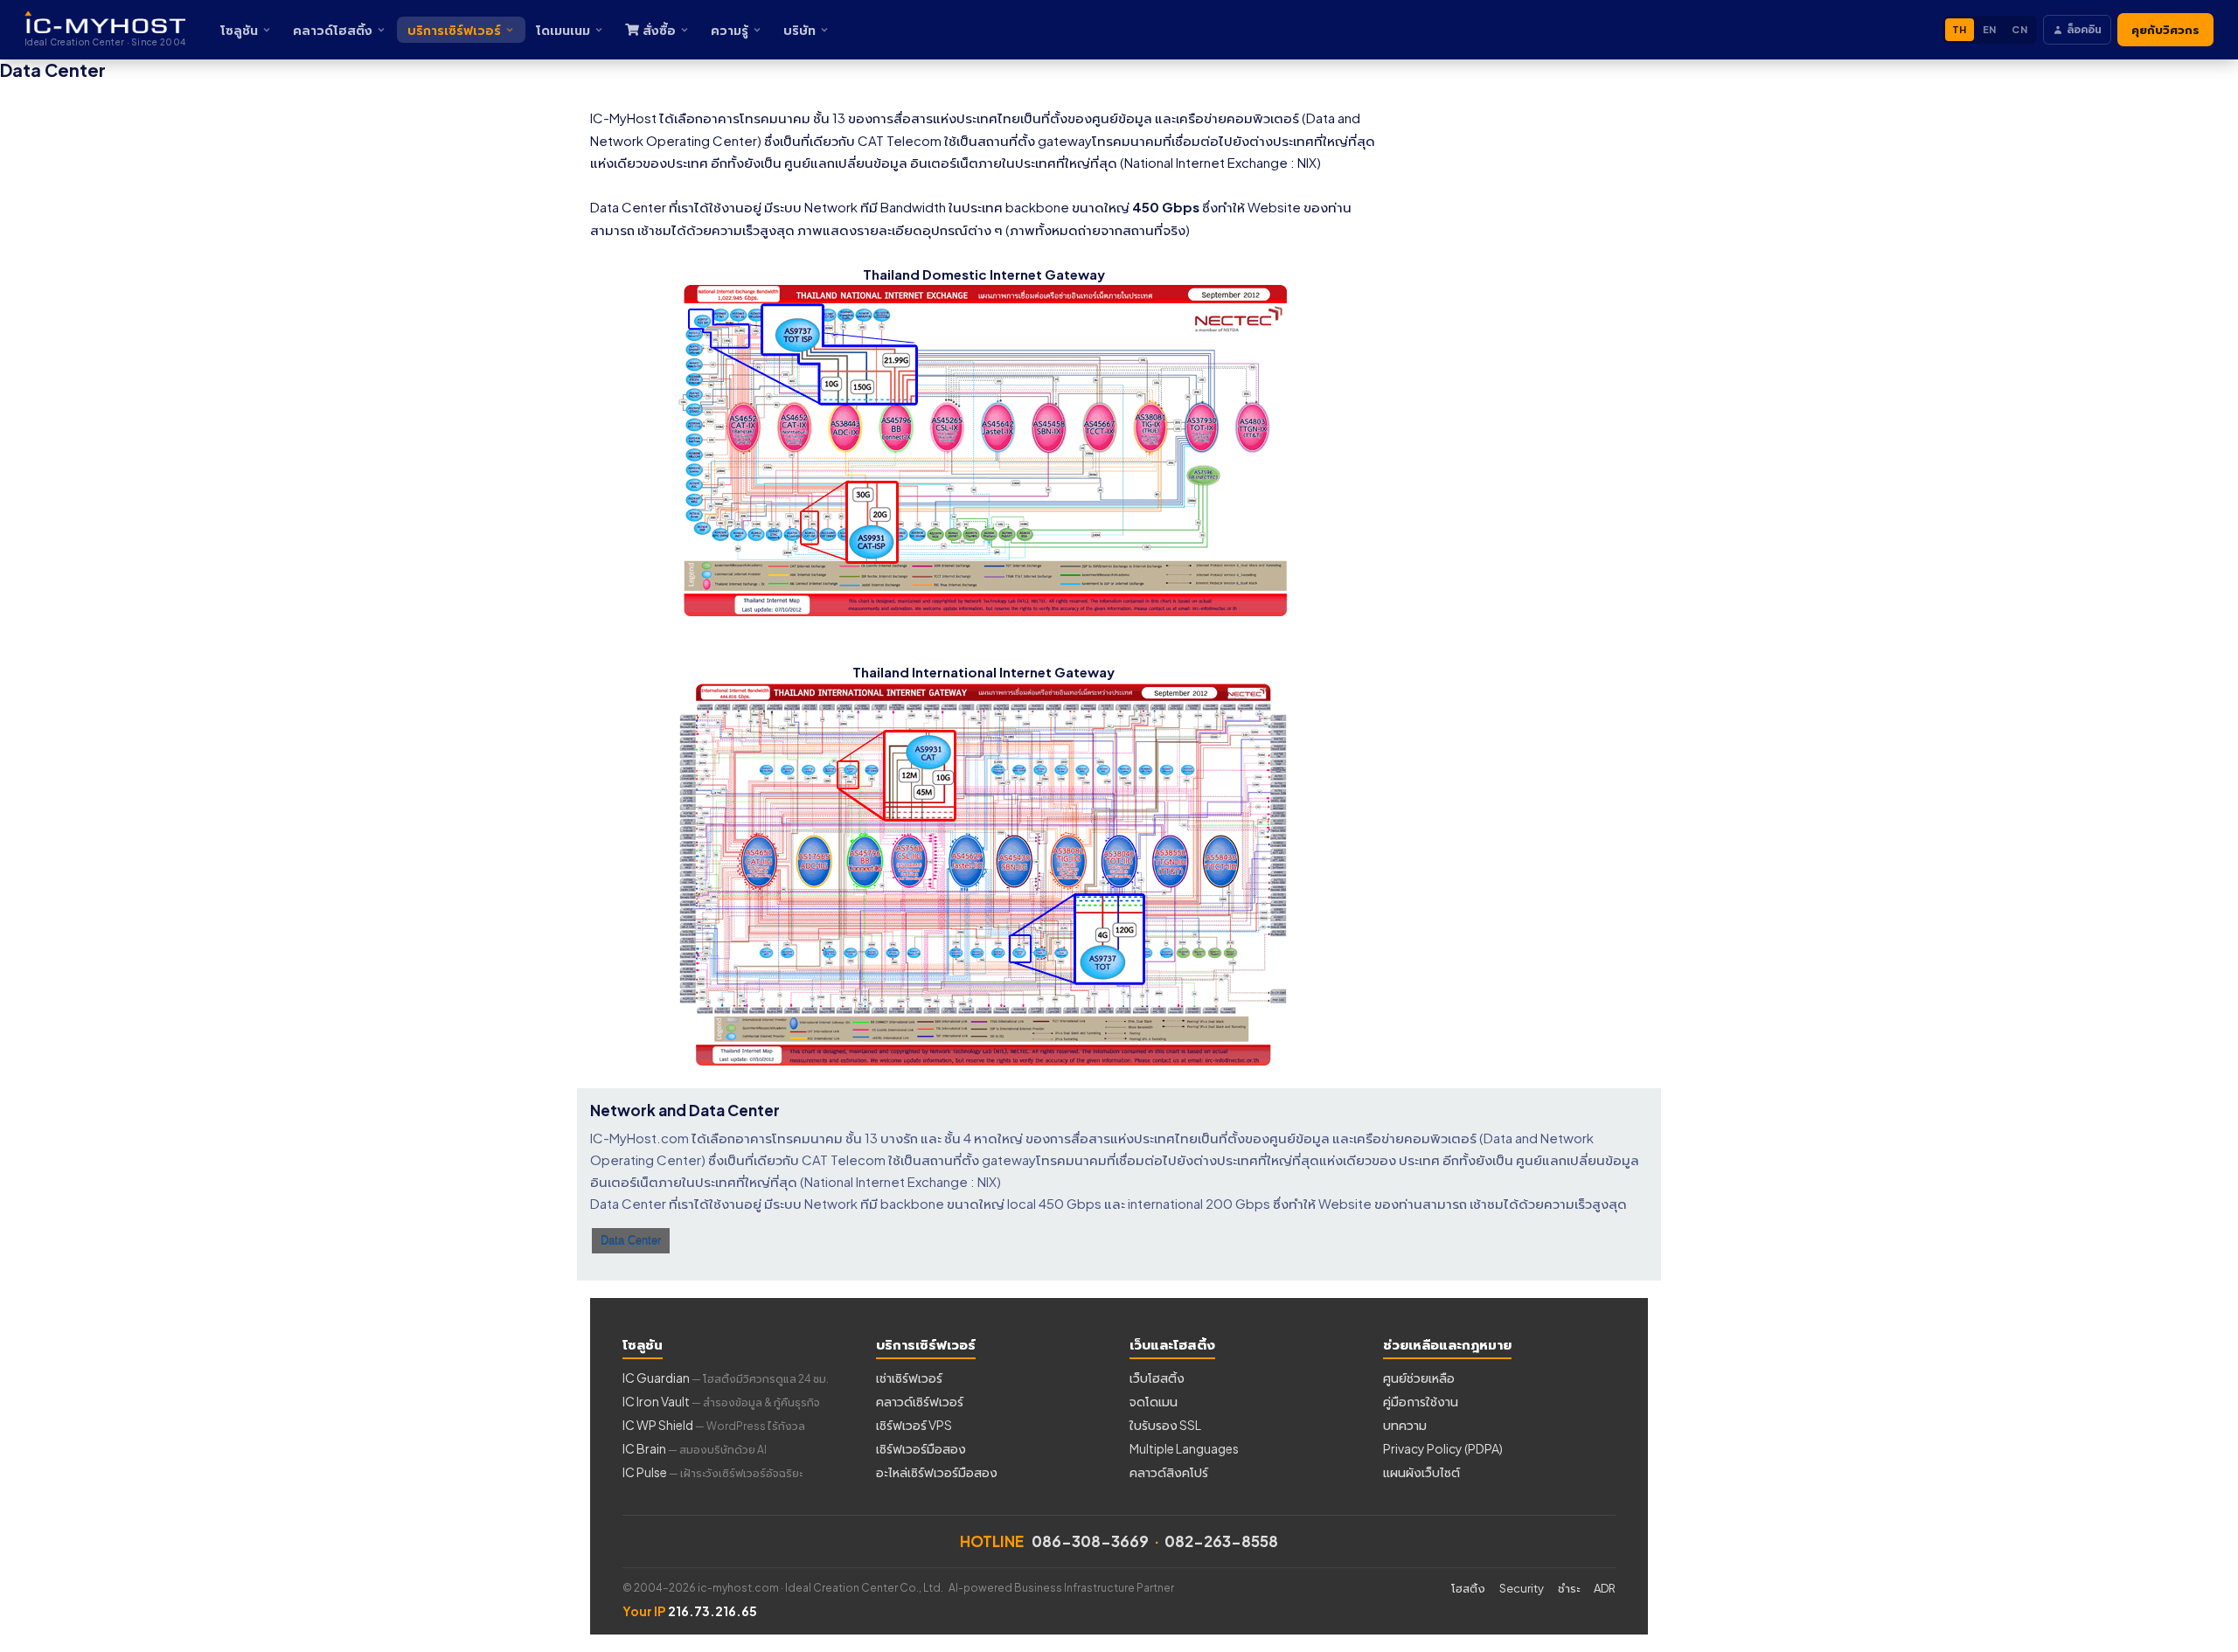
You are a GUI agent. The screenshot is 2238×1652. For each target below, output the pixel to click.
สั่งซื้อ (659, 30)
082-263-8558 (1221, 1541)
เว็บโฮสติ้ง (1157, 1378)
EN (1990, 29)
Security (1522, 1588)
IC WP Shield (714, 1425)
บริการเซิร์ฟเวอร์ (454, 30)
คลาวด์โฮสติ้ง (333, 30)
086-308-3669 (1090, 1541)
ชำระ (1569, 1588)
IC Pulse (712, 1472)
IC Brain (695, 1448)
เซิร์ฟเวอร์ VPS (914, 1425)
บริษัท (799, 30)
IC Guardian (726, 1378)
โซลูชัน (239, 30)
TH (1960, 29)
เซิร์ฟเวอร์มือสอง (921, 1448)
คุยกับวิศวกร (2165, 30)
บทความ (1405, 1425)
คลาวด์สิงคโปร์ (1169, 1472)
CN (2019, 29)
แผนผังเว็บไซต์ (1421, 1472)
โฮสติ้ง (1468, 1588)
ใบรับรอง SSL (1165, 1425)
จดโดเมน (1154, 1401)
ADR (1605, 1588)
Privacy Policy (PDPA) (1443, 1448)
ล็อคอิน (2084, 29)
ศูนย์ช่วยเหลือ (1419, 1378)
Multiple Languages (1184, 1448)
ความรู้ (730, 30)
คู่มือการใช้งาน (1421, 1401)
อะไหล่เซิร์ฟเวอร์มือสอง (937, 1472)
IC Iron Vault (721, 1401)
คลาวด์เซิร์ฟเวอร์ (920, 1401)
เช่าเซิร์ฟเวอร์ (909, 1378)
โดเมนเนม (563, 30)
